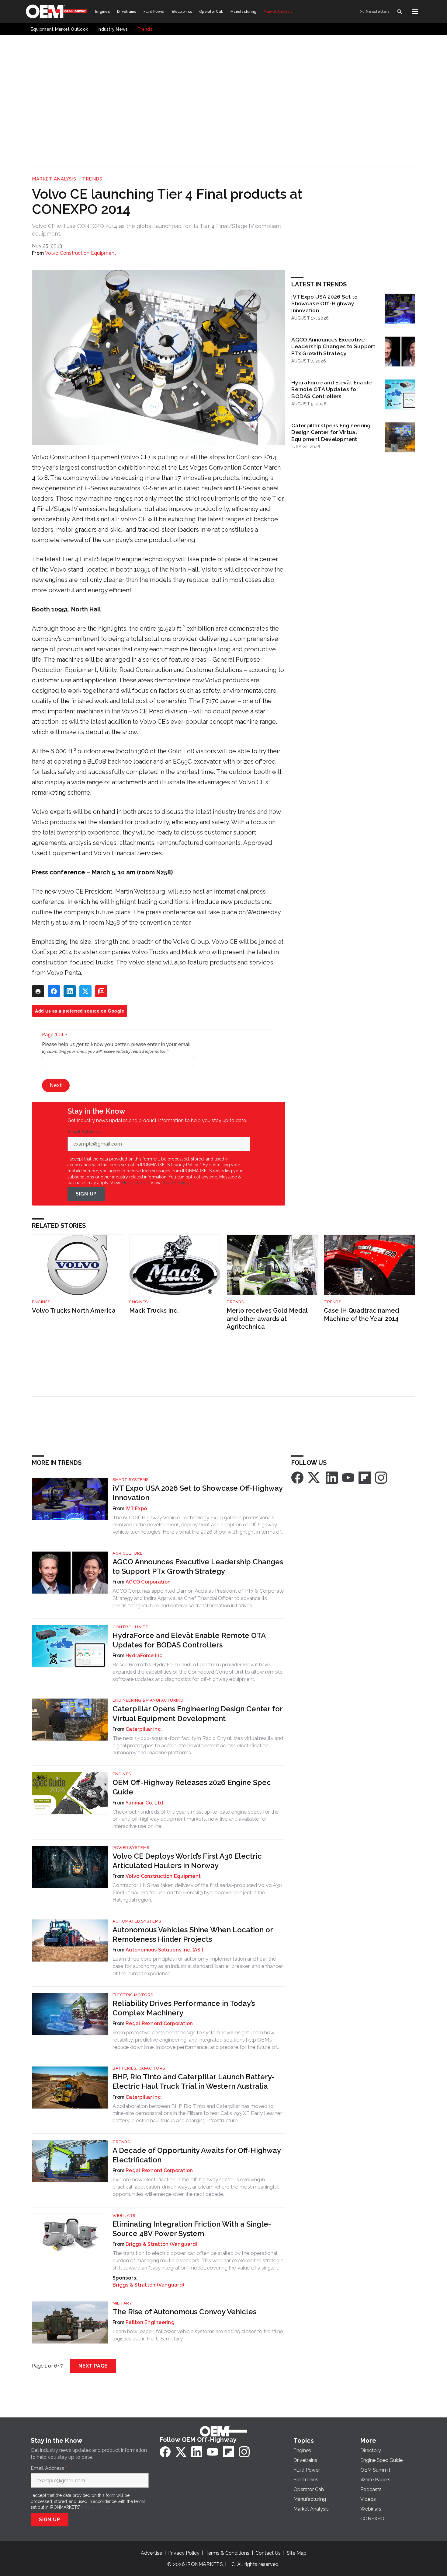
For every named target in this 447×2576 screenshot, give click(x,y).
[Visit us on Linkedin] (332, 1477)
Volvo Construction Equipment (81, 253)
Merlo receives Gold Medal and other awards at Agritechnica (267, 1319)
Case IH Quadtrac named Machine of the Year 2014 (361, 1315)
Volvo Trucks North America (74, 1311)
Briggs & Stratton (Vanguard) (161, 2244)
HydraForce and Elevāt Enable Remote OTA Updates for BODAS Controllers (331, 389)
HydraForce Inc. (145, 1655)
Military (122, 2303)
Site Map (297, 2553)
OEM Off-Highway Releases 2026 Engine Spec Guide (192, 1787)
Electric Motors (133, 1995)
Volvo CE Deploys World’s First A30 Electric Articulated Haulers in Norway (187, 1861)
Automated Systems (137, 1921)
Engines (41, 1302)
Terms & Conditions (227, 2553)
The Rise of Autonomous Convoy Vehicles (184, 2312)
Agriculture (128, 1553)
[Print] (38, 991)
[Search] (399, 12)
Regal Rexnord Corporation (159, 2023)
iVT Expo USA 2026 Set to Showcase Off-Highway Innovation (324, 304)
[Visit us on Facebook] (297, 1477)
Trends (92, 179)
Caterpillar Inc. (144, 1729)
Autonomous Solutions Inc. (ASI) (164, 1950)
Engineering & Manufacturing (148, 1700)
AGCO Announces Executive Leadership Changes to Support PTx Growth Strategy (333, 346)
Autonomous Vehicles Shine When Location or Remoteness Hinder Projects (193, 1934)
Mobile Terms (135, 1183)
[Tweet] (85, 991)
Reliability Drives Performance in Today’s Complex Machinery (184, 2008)
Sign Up (86, 1194)
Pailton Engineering (150, 2322)
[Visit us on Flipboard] (365, 1477)
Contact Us (268, 2553)
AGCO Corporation (148, 1582)
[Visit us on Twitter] (314, 1477)
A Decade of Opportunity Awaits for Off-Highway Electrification (197, 2155)
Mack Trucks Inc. (154, 1311)
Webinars (124, 2215)
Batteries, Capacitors (139, 2068)
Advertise (151, 2553)
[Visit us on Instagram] (381, 1477)
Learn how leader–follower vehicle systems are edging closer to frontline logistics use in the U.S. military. (198, 2335)
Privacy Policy (175, 1183)
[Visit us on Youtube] (348, 1477)
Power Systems (131, 1848)
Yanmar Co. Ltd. (145, 1803)
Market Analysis (54, 179)
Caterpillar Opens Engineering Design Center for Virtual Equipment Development (331, 432)
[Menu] (415, 12)
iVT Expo (136, 1508)
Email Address (86, 1132)
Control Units (130, 1627)
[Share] (54, 991)
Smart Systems (131, 1480)
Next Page (93, 2366)
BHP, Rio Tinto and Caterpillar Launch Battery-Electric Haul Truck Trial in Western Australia (194, 2081)
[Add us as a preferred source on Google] (101, 991)
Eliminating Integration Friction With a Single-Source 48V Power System (192, 2229)
